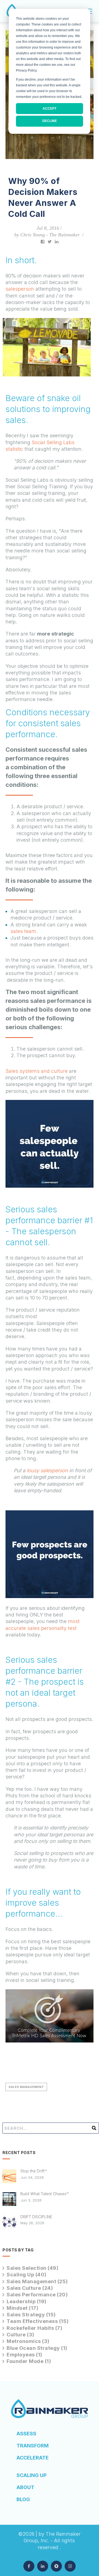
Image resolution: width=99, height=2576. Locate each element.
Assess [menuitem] (26, 2434)
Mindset (22, 2308)
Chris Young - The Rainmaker (50, 235)
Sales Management (26, 2087)
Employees (24, 2355)
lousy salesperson (47, 1470)
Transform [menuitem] (33, 2446)
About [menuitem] (25, 2487)
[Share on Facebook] (43, 241)
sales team (23, 931)
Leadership (27, 2301)
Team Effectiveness (38, 2321)
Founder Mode (29, 2361)
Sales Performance (37, 2295)
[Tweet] (50, 241)
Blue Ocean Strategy (37, 2348)
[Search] (94, 2130)
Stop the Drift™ (33, 2171)
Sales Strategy (31, 2315)
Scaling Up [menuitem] (31, 2475)
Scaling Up (27, 2275)
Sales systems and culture (37, 1071)
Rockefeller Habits (34, 2328)
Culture (20, 2335)
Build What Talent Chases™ (44, 2194)
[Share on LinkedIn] (57, 241)
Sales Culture (30, 2288)
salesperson (20, 289)
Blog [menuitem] (23, 2499)
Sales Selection (32, 2268)
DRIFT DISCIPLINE (36, 2217)
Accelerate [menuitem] (33, 2458)
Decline (50, 121)
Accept (50, 109)
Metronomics (28, 2341)
